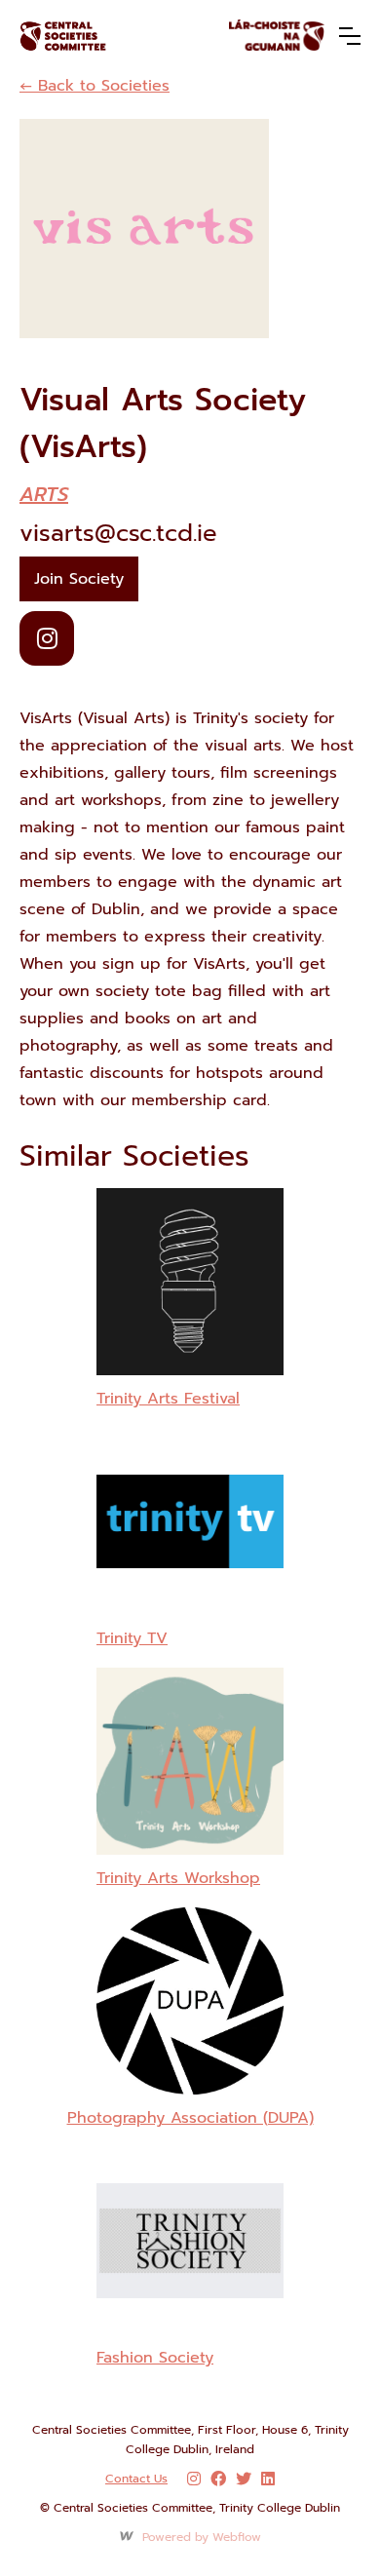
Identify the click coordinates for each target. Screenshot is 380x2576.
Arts (44, 494)
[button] (350, 36)
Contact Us (136, 2479)
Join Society (79, 579)
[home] (96, 36)
